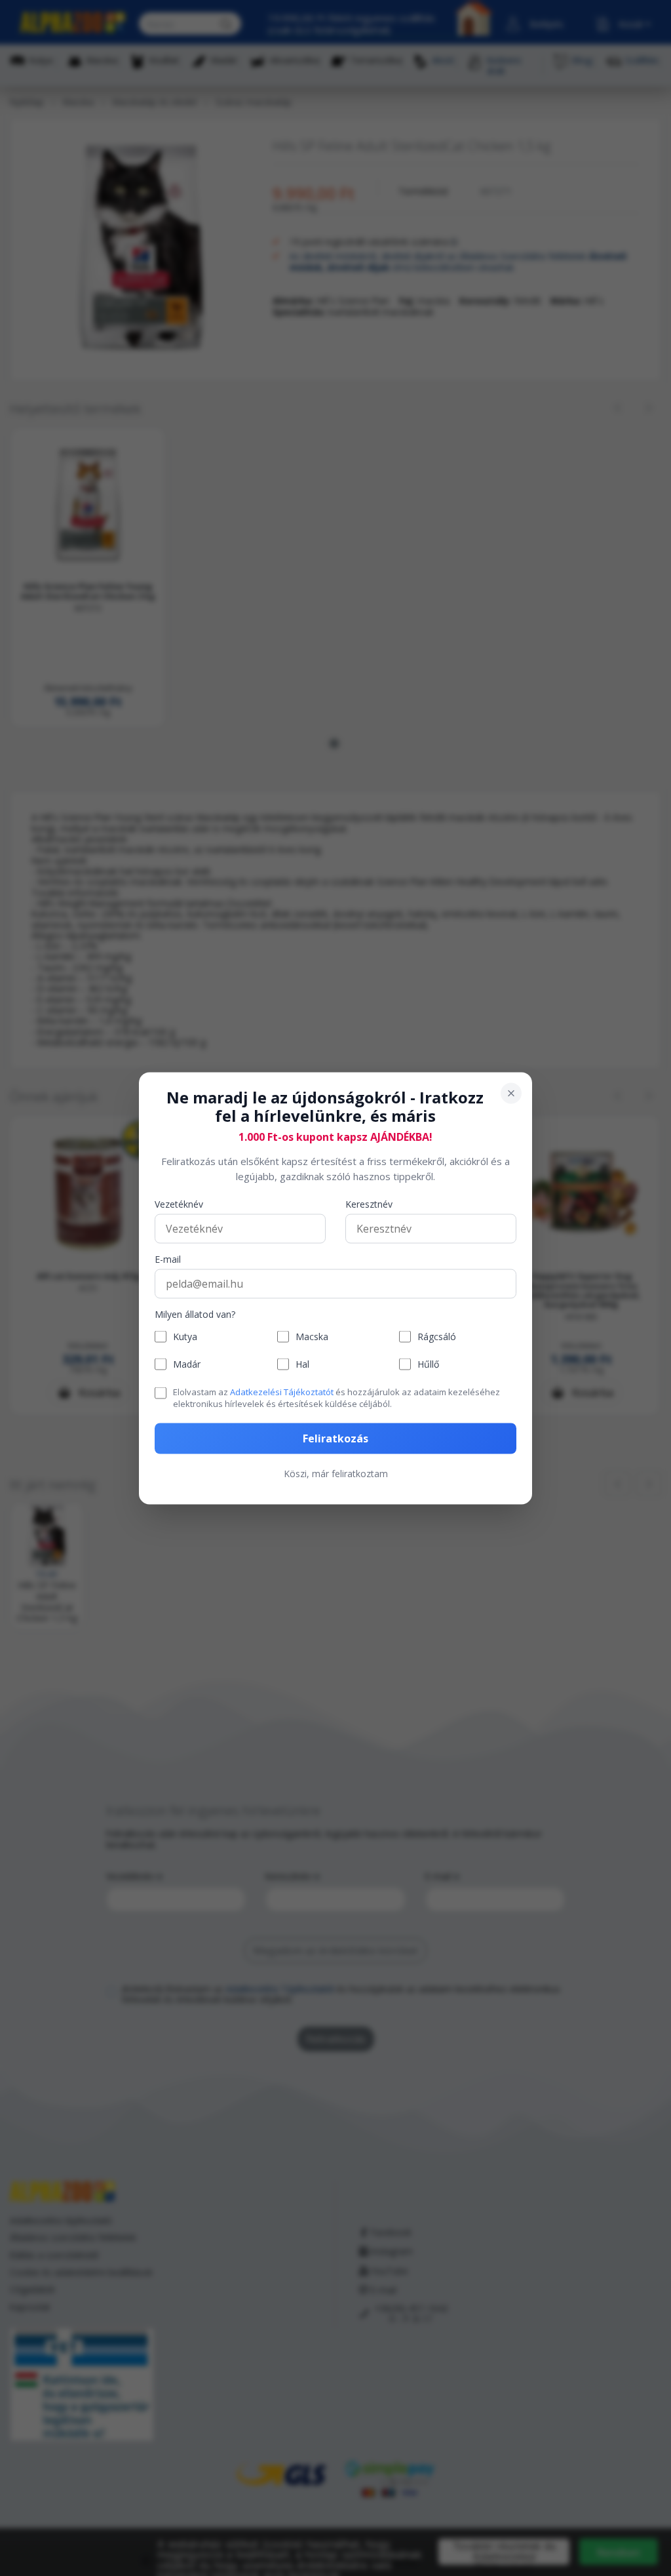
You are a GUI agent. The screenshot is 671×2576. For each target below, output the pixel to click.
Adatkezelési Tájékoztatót (282, 1392)
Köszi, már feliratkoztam (336, 1473)
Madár (187, 1364)
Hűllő (428, 1364)
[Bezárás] (511, 1093)
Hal (302, 1364)
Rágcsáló (437, 1337)
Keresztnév (369, 1205)
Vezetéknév (179, 1205)
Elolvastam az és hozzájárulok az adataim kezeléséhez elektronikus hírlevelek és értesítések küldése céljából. (336, 1398)
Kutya (185, 1337)
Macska (312, 1337)
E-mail (168, 1260)
